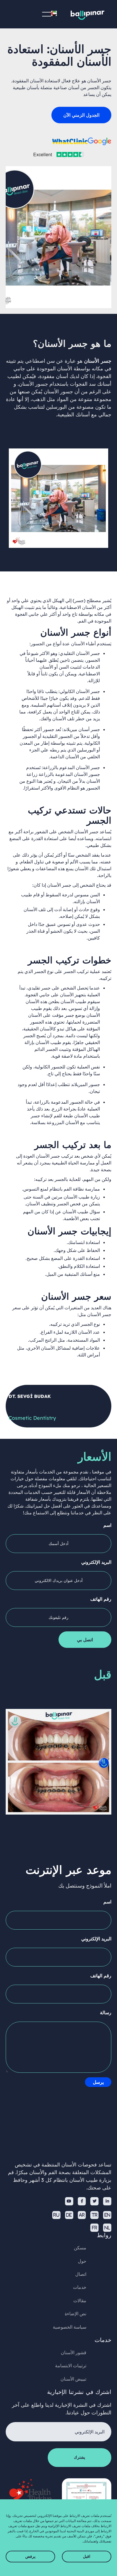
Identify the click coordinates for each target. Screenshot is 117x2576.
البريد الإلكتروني (96, 1562)
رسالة (106, 2013)
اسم (107, 1525)
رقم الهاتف (101, 1599)
